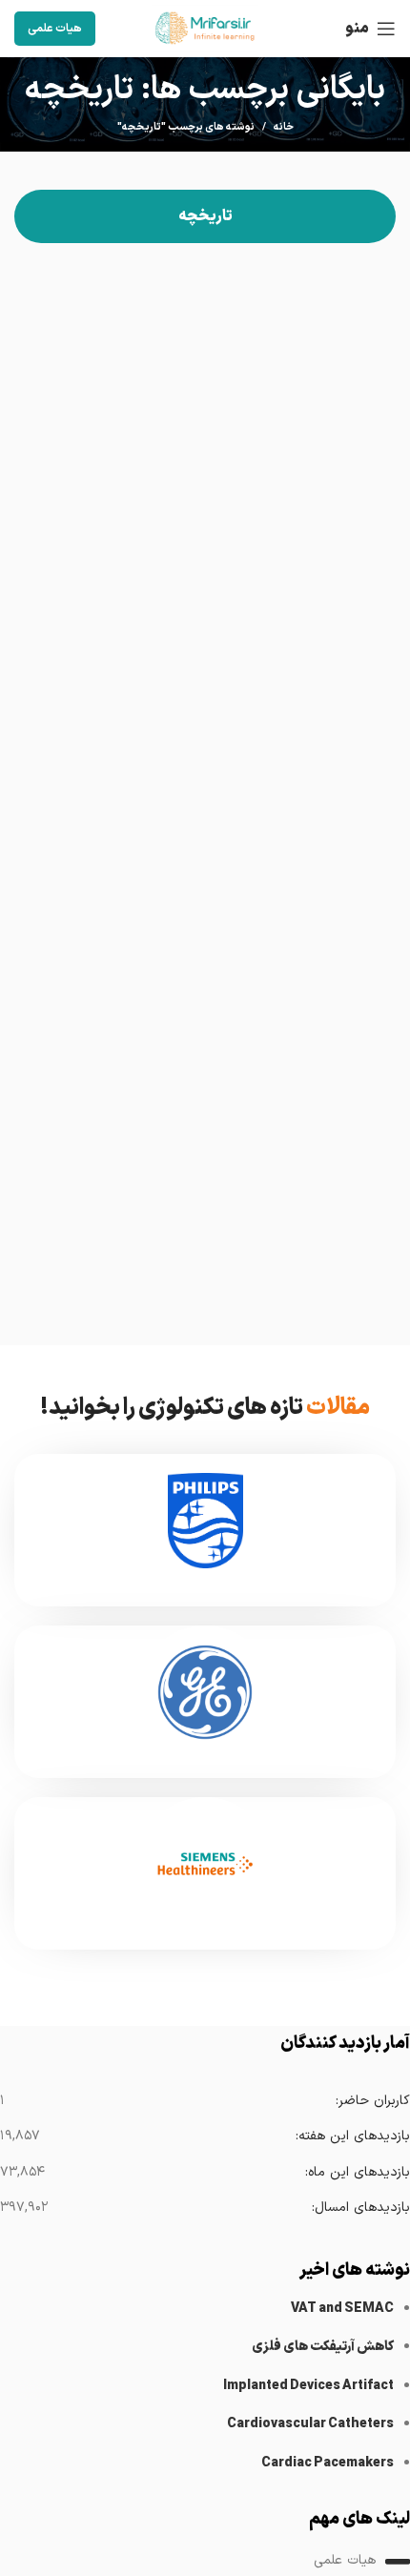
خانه (284, 128)
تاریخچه (205, 216)
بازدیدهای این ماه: (357, 2172)
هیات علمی (55, 29)
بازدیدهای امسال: (360, 2208)
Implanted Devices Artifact (308, 2386)
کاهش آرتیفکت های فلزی (323, 2347)
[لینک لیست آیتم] (205, 2562)
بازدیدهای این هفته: (352, 2136)
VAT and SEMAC (342, 2309)
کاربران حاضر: (372, 2101)
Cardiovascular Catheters (310, 2424)
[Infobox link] (205, 1530)
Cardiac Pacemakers (328, 2463)
